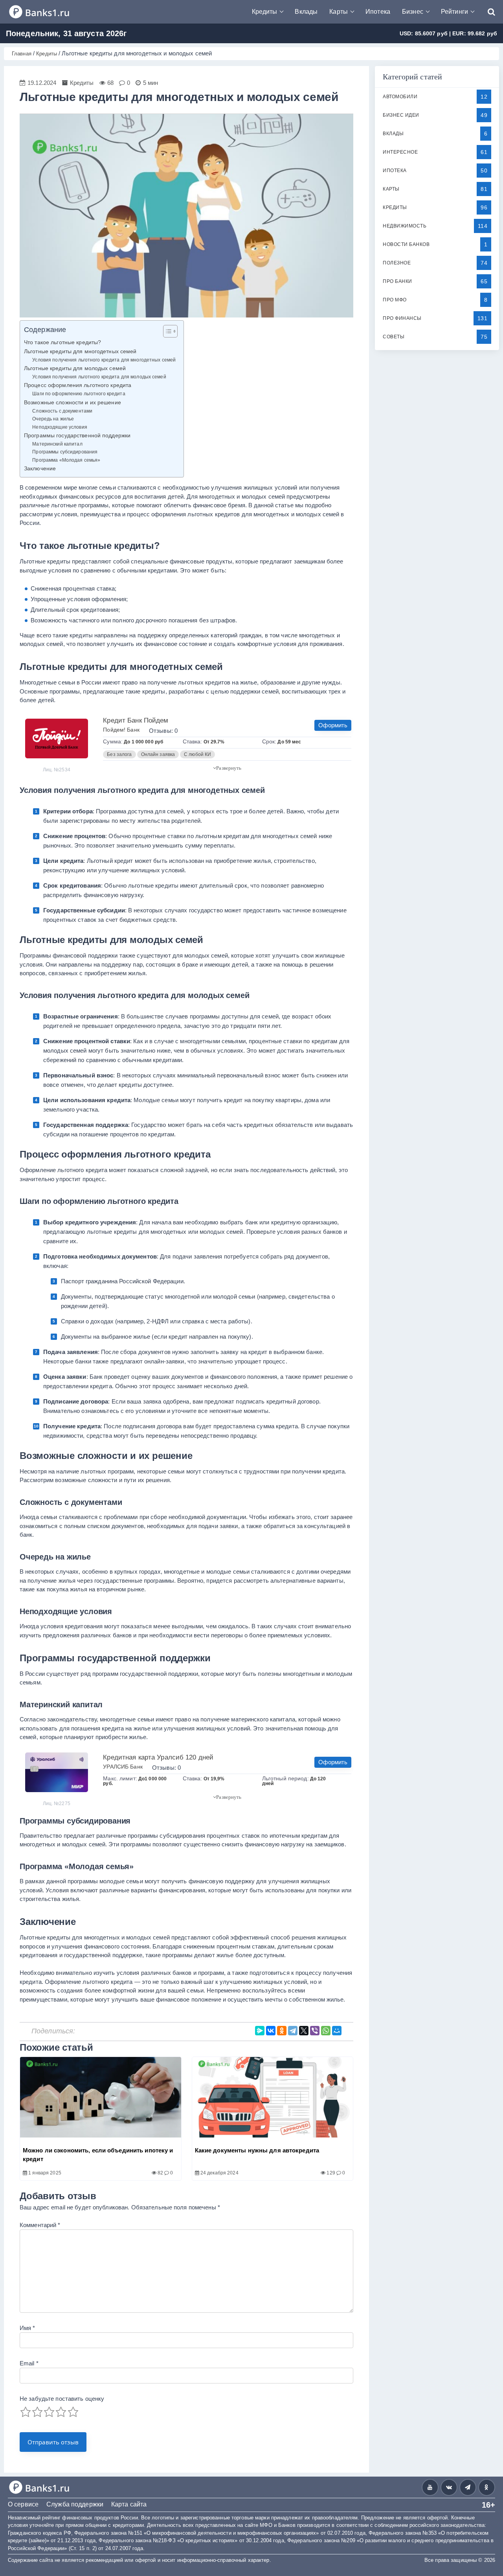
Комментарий (40, 2225)
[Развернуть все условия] (227, 768)
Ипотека (378, 12)
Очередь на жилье (53, 419)
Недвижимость (405, 226)
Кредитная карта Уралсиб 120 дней (158, 1757)
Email (29, 2363)
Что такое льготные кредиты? (62, 342)
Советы (394, 337)
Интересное (400, 152)
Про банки (397, 281)
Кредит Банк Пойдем (136, 720)
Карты (339, 12)
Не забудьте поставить (62, 2399)
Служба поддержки (75, 2504)
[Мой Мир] (337, 2031)
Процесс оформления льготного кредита (78, 385)
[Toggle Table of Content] (166, 331)
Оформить (333, 725)
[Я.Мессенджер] (260, 2031)
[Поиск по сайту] (487, 12)
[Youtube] (430, 2487)
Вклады (306, 12)
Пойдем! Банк (121, 730)
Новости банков (406, 244)
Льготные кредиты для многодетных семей (80, 351)
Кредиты (265, 12)
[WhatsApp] (326, 2031)
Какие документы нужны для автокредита (257, 2150)
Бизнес (413, 12)
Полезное (397, 263)
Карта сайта (129, 2504)
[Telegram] (293, 2031)
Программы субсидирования (65, 452)
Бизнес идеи (401, 115)
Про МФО (395, 300)
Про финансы (402, 318)
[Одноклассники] (282, 2031)
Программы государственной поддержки (77, 436)
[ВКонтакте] (271, 2031)
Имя (28, 2328)
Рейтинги (454, 12)
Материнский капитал (57, 444)
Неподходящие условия (60, 427)
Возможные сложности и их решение (73, 403)
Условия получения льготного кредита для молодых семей (99, 377)
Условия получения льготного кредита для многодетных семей (104, 360)
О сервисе (23, 2504)
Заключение (40, 469)
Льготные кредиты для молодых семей (75, 368)
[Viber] (315, 2031)
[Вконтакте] (449, 2487)
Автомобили (400, 97)
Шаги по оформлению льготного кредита (79, 394)
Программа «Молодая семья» (66, 460)
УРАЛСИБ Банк (123, 1767)
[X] (304, 2031)
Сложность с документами (62, 411)
